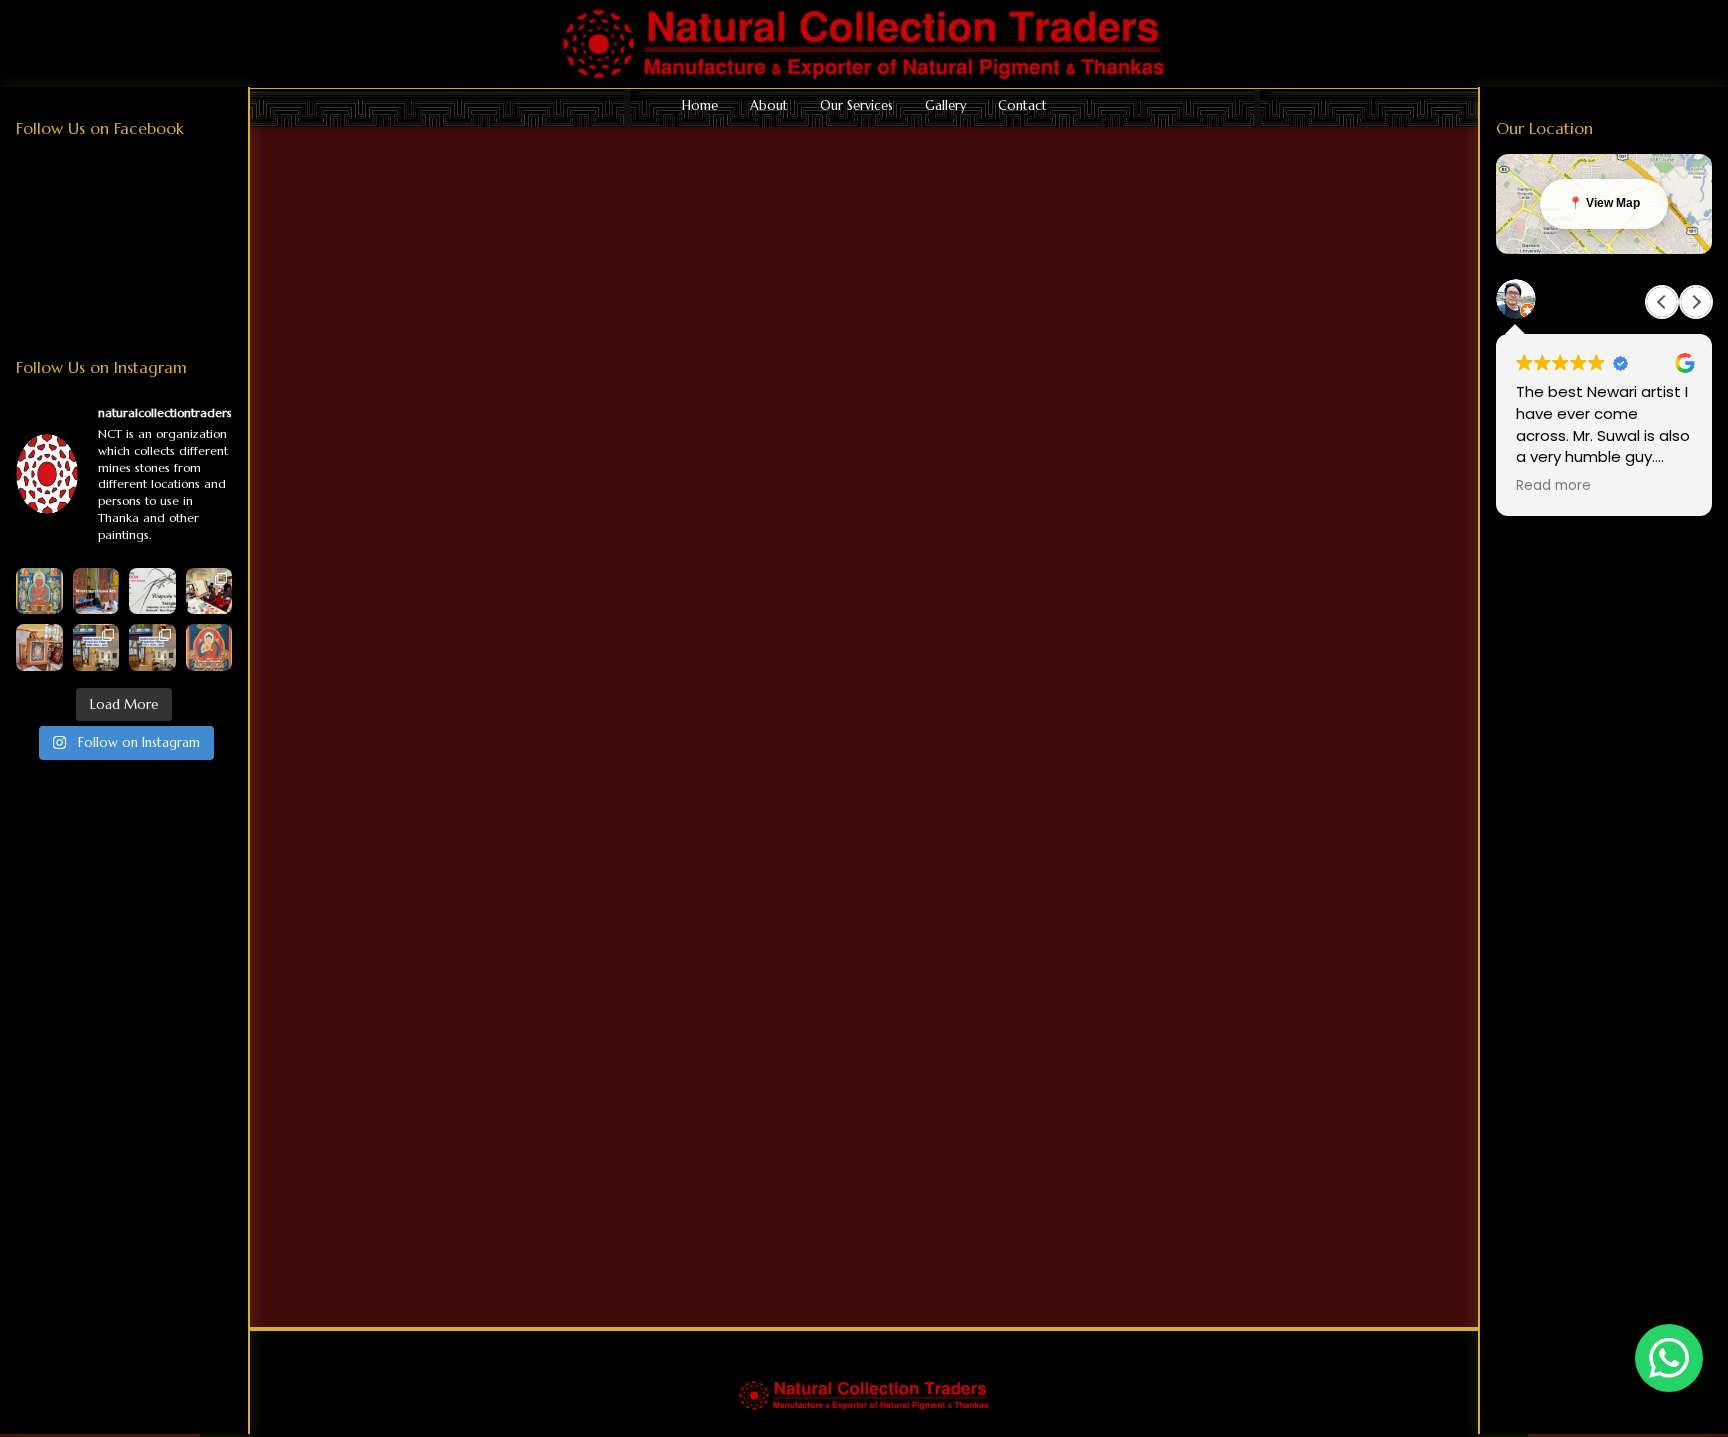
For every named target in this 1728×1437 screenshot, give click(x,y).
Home (700, 106)
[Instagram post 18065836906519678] (152, 647)
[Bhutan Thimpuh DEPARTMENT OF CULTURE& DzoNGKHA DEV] (209, 591)
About (769, 106)
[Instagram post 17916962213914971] (96, 647)
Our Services (856, 106)
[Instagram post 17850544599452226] (96, 591)
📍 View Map (1604, 203)
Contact (1022, 106)
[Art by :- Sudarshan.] (209, 647)
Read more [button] (1553, 486)
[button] (1696, 302)
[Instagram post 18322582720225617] (39, 591)
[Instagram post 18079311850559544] (152, 591)
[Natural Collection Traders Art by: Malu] (39, 647)
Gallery (945, 106)
